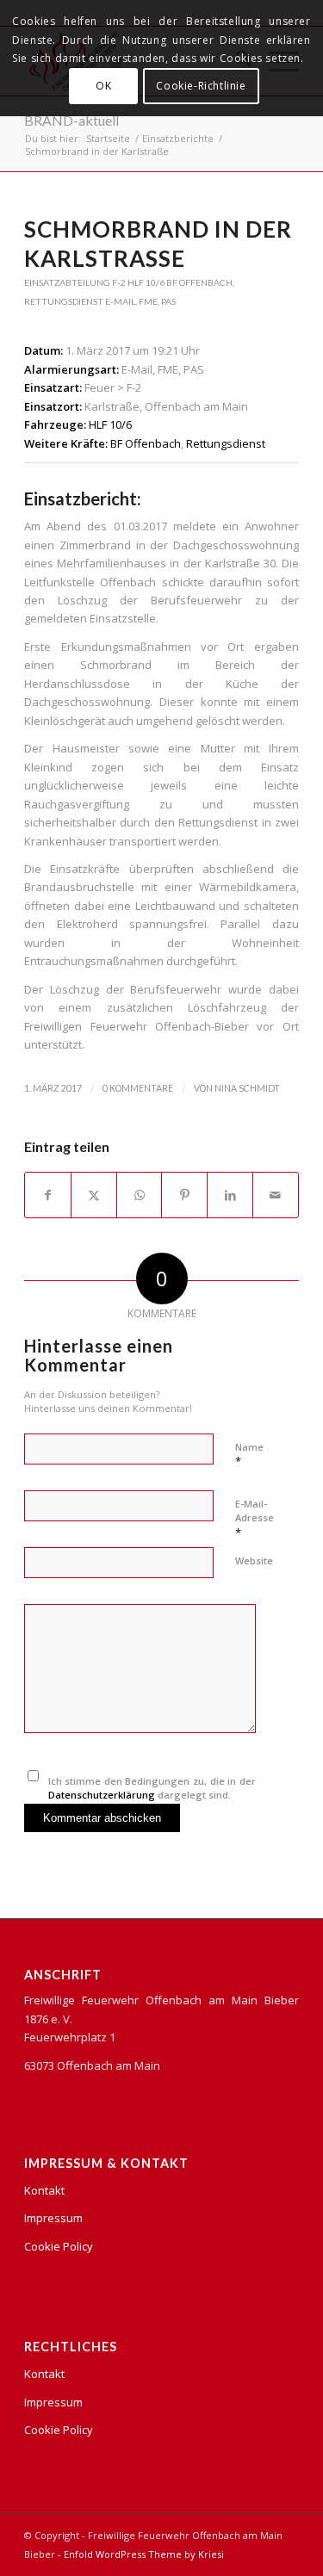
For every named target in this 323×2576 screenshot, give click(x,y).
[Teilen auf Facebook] (48, 1195)
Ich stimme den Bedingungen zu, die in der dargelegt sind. (152, 1788)
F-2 (119, 282)
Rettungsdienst (64, 301)
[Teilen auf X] (94, 1195)
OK (103, 86)
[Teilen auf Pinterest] (184, 1195)
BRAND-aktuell (71, 120)
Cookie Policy (59, 2246)
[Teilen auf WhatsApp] (140, 1195)
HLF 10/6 (146, 282)
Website (254, 1560)
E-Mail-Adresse (255, 1519)
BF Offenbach (199, 282)
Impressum (53, 2218)
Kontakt (44, 2190)
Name (249, 1455)
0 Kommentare (138, 1088)
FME (148, 301)
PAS (168, 301)
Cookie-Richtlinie (201, 86)
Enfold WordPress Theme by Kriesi (144, 2554)
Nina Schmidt (247, 1088)
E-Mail (120, 301)
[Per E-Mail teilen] (276, 1195)
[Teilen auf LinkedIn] (230, 1195)
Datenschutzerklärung (102, 1795)
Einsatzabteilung (67, 282)
